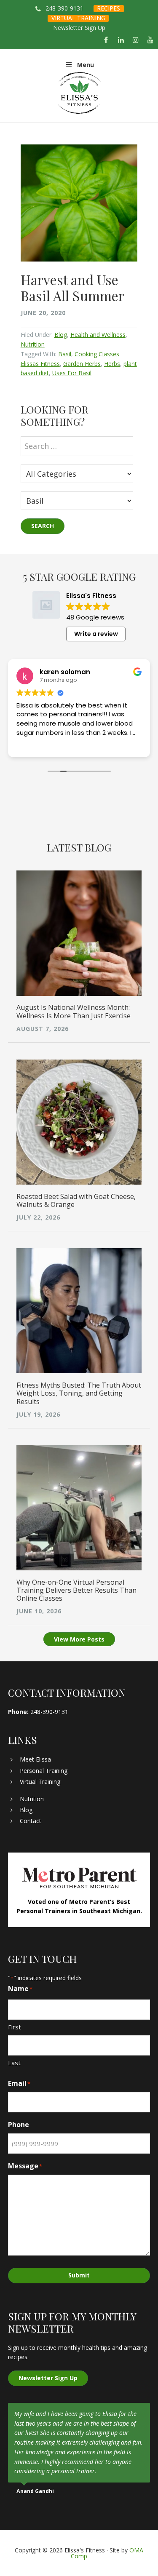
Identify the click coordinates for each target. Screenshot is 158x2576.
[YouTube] (151, 40)
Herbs (112, 364)
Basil (65, 354)
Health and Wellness (98, 335)
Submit (79, 2275)
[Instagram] (136, 40)
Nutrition (33, 344)
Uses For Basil (72, 373)
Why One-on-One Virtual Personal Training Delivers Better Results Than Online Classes (76, 1590)
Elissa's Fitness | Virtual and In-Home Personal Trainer (79, 93)
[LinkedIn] (121, 40)
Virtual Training (40, 1782)
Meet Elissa (35, 1759)
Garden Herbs (82, 364)
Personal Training (44, 1771)
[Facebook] (106, 40)
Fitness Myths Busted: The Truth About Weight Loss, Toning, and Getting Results (79, 1393)
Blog (61, 335)
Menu (86, 65)
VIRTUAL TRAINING (78, 18)
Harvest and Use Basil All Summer (72, 287)
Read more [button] (82, 745)
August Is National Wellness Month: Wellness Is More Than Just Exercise (74, 1011)
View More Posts (79, 1639)
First (15, 2027)
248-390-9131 (64, 8)
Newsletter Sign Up (79, 28)
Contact (31, 1821)
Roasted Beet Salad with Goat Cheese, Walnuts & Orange (76, 1200)
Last (14, 2063)
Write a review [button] (96, 634)
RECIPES (108, 8)
